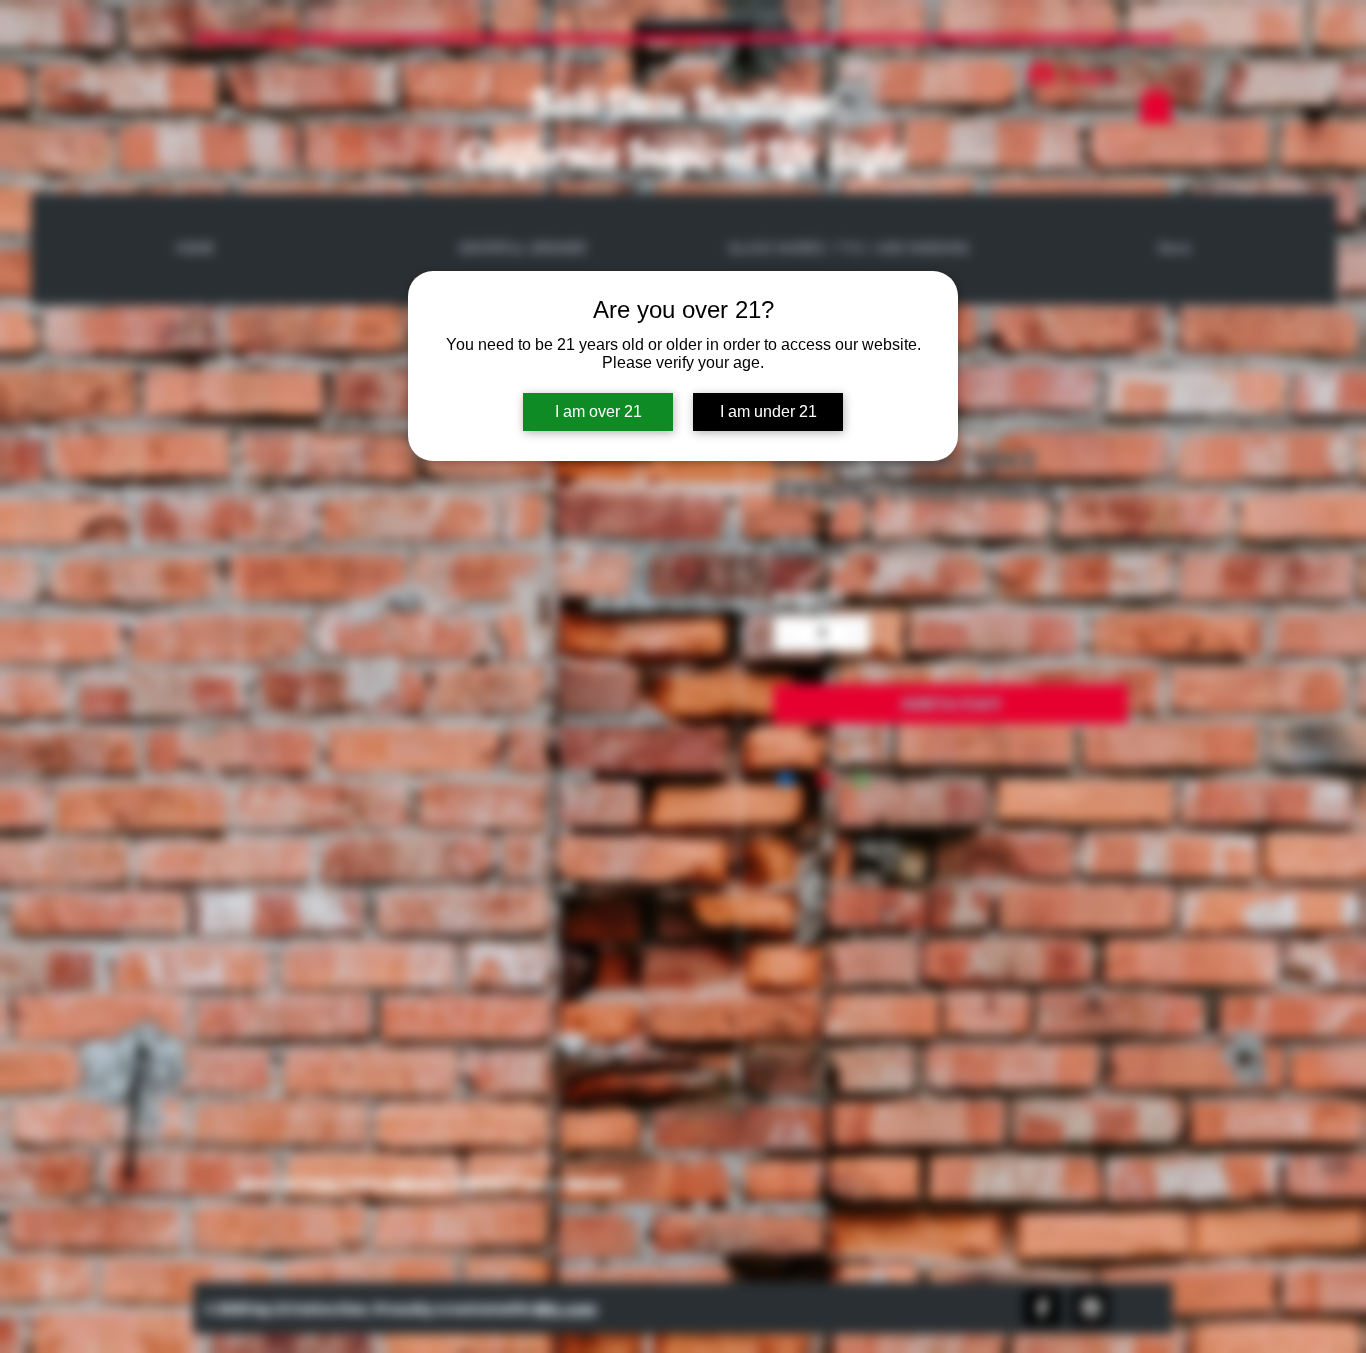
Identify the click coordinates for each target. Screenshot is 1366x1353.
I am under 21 (768, 411)
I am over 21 (598, 411)
